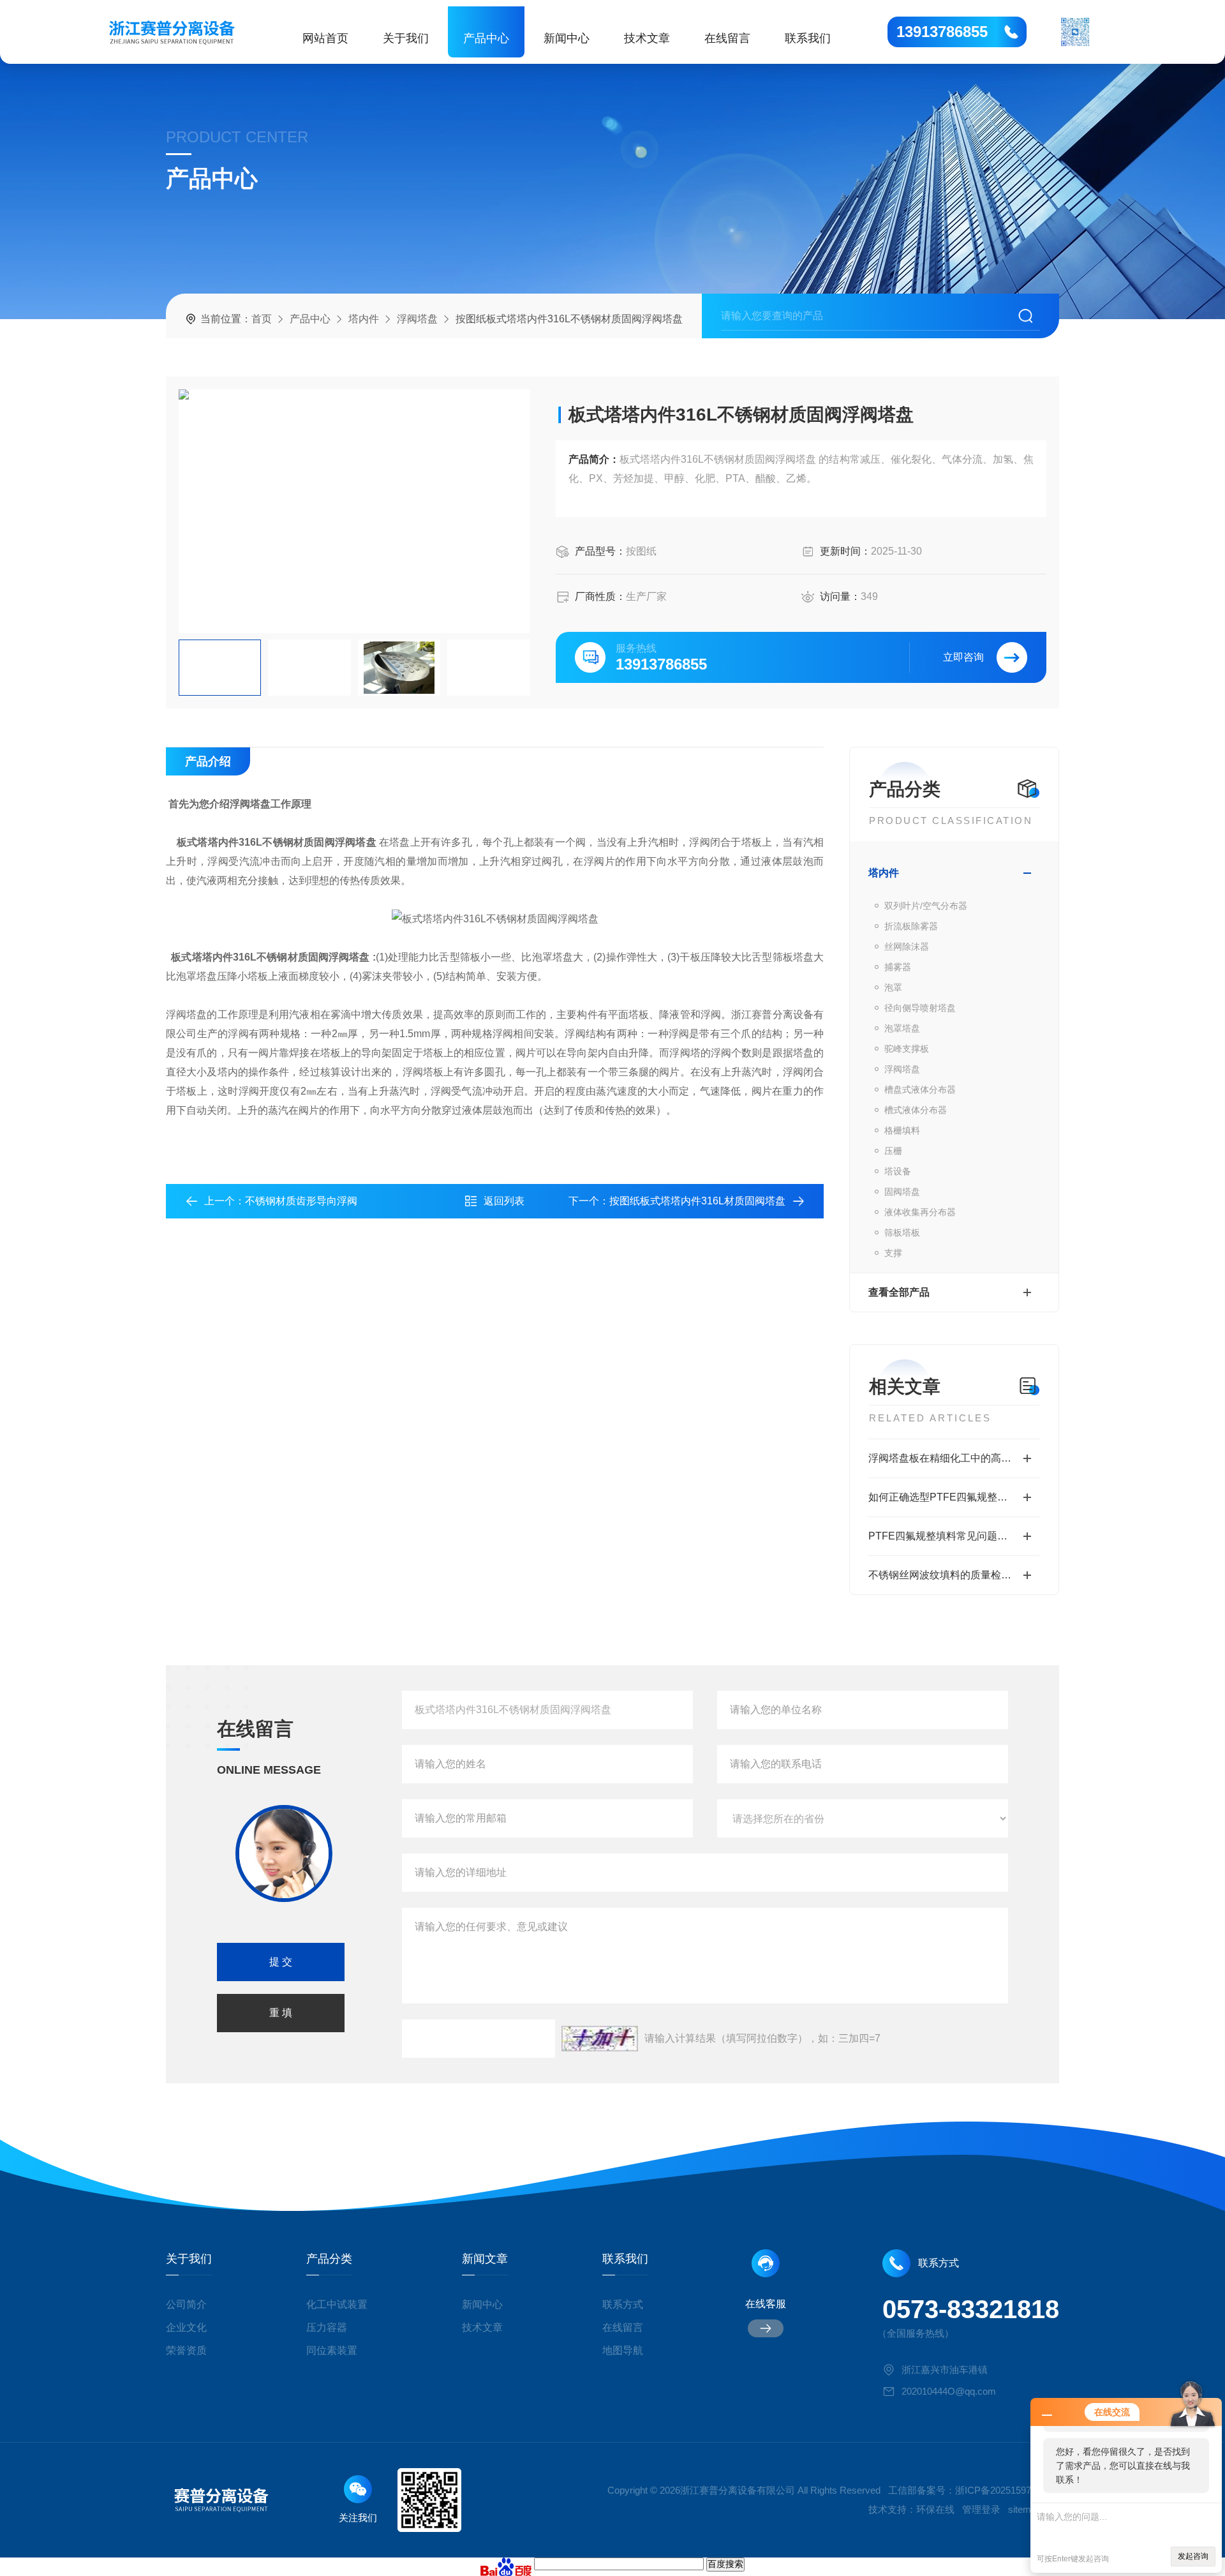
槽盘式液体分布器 (920, 1090)
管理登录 (981, 2509)
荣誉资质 (186, 2350)
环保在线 (935, 2509)
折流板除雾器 (911, 926)
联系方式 (623, 2304)
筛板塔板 (902, 1232)
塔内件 (364, 319)
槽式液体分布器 (916, 1110)
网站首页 (325, 38)
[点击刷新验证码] (600, 2039)
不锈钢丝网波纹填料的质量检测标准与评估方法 (954, 1575)
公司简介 (186, 2304)
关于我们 (406, 38)
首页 (262, 319)
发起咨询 (1193, 2556)
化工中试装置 (337, 2304)
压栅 (893, 1151)
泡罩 (893, 987)
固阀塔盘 (902, 1192)
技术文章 (647, 38)
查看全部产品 (899, 1292)
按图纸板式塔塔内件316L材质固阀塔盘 (697, 1201)
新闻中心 (567, 38)
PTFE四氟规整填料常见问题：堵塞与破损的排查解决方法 (954, 1536)
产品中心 (486, 38)
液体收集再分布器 (920, 1212)
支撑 (893, 1253)
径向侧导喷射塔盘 (920, 1008)
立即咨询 (963, 657)
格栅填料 (902, 1130)
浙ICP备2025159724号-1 (1007, 2490)
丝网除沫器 (907, 947)
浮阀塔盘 (417, 319)
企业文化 (186, 2327)
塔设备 (898, 1171)
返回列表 (504, 1201)
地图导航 (623, 2350)
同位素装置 (332, 2350)
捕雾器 (898, 967)
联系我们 (808, 38)
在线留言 (727, 38)
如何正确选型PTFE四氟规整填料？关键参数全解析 (954, 1497)
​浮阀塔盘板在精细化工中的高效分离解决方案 (954, 1458)
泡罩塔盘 (902, 1028)
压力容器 (327, 2327)
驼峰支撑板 (907, 1049)
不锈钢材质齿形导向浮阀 (301, 1201)
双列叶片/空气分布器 (926, 906)
